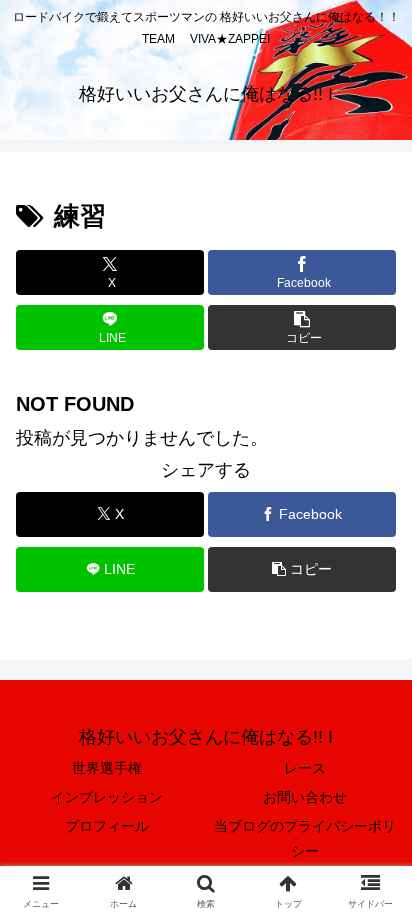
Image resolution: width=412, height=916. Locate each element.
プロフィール (107, 826)
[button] (302, 327)
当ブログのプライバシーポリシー (305, 838)
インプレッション (107, 797)
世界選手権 (107, 768)
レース (305, 768)
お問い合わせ (305, 797)
